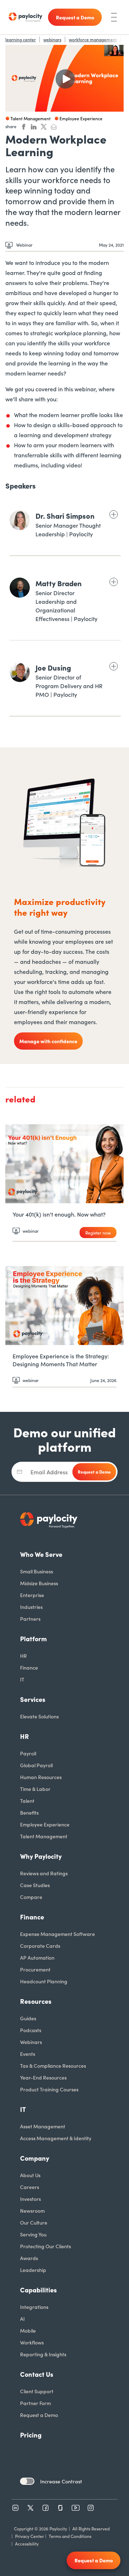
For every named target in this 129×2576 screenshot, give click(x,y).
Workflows (32, 2342)
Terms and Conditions (70, 2536)
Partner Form (35, 2403)
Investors (30, 2199)
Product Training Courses (49, 2089)
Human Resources (41, 1777)
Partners (30, 1619)
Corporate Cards (40, 1946)
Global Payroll (36, 1765)
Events (28, 2054)
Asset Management (43, 2126)
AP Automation (37, 1957)
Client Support (37, 2391)
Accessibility (27, 2544)
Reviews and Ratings (44, 1873)
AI (22, 2319)
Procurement (35, 1969)
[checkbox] (27, 2481)
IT (22, 1679)
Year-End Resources (43, 2077)
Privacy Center (30, 2536)
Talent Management (44, 1836)
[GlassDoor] (61, 2508)
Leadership (33, 2270)
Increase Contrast (61, 2481)
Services (33, 1699)
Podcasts (31, 2030)
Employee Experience (45, 1824)
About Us (30, 2175)
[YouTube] (76, 2508)
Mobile (28, 2330)
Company (35, 2158)
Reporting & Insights (43, 2354)
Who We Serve (41, 1554)
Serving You (33, 2234)
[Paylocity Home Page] (25, 17)
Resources (36, 2001)
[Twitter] (30, 2508)
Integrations (34, 2307)
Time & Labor (35, 1789)
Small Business (37, 1571)
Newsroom (32, 2211)
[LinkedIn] (15, 2508)
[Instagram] (91, 2508)
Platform (34, 1639)
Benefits (29, 1812)
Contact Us (37, 2374)
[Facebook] (46, 2508)
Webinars (31, 2042)
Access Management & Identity (56, 2138)
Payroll (28, 1753)
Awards (29, 2258)
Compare (31, 1897)
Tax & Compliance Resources (53, 2066)
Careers (30, 2187)
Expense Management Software (58, 1934)
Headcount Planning (44, 1981)
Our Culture (34, 2222)
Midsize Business (39, 1583)
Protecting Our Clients (46, 2246)
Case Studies (35, 1885)
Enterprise (32, 1595)
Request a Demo (39, 2415)
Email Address (49, 1472)
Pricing (31, 2435)
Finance (29, 1667)
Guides (28, 2018)
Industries (31, 1607)
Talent (27, 1801)
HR (23, 1656)
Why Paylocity (41, 1856)
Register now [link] (98, 1233)
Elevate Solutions (39, 1716)
